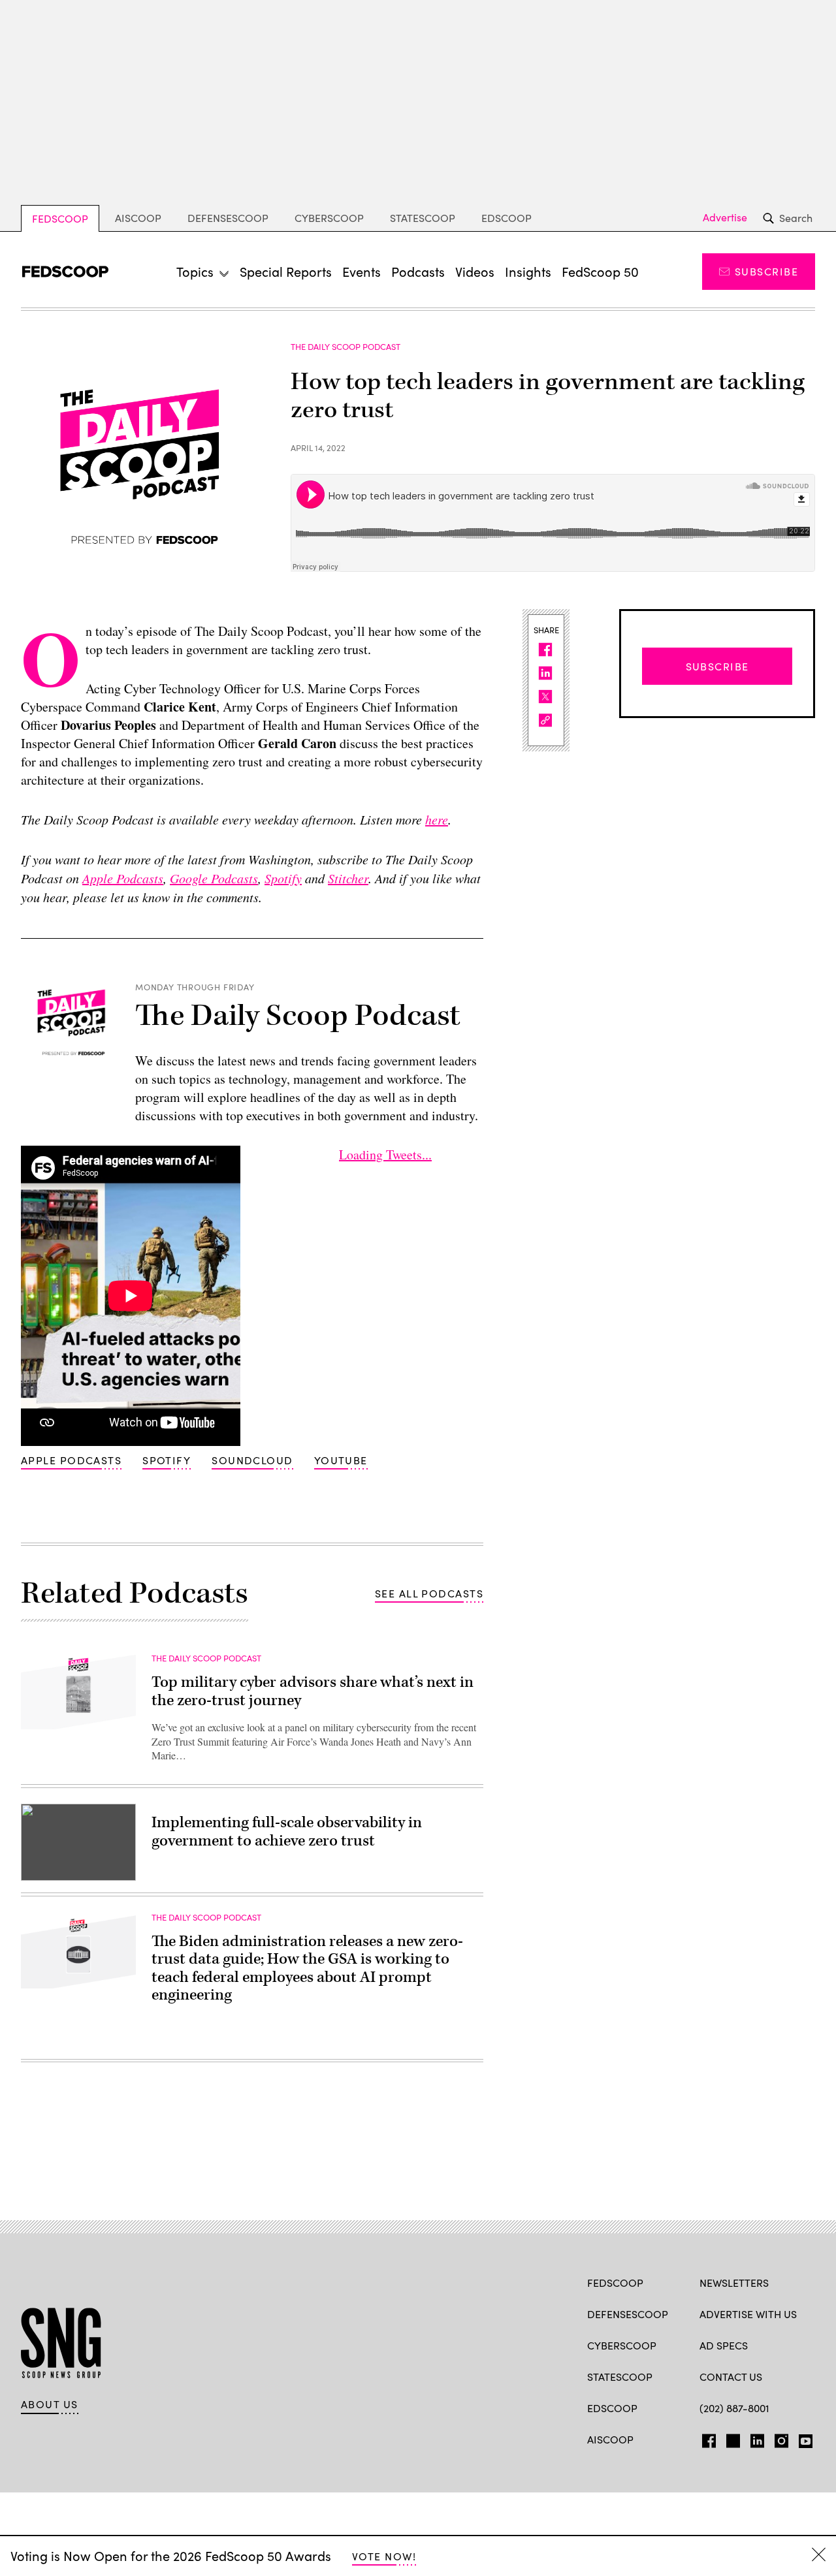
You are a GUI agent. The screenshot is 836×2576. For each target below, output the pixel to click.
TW (731, 2438)
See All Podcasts (429, 1593)
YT (802, 2438)
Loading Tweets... (385, 1154)
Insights (528, 271)
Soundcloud (252, 1460)
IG (778, 2438)
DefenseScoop (228, 218)
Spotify (167, 1460)
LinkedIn (757, 2438)
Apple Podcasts (71, 1460)
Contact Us (731, 2377)
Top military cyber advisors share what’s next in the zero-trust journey (313, 1691)
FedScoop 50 (600, 271)
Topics (195, 271)
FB (706, 2438)
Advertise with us (748, 2314)
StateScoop (423, 218)
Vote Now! (384, 2556)
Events (362, 271)
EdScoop (506, 218)
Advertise (725, 217)
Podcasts (418, 271)
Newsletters (734, 2283)
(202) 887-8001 (734, 2408)
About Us (50, 2404)
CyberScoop (329, 218)
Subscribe (766, 271)
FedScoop (60, 218)
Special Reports (286, 271)
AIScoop (138, 218)
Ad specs (724, 2345)
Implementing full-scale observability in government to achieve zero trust (287, 1832)
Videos (475, 271)
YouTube (341, 1460)
